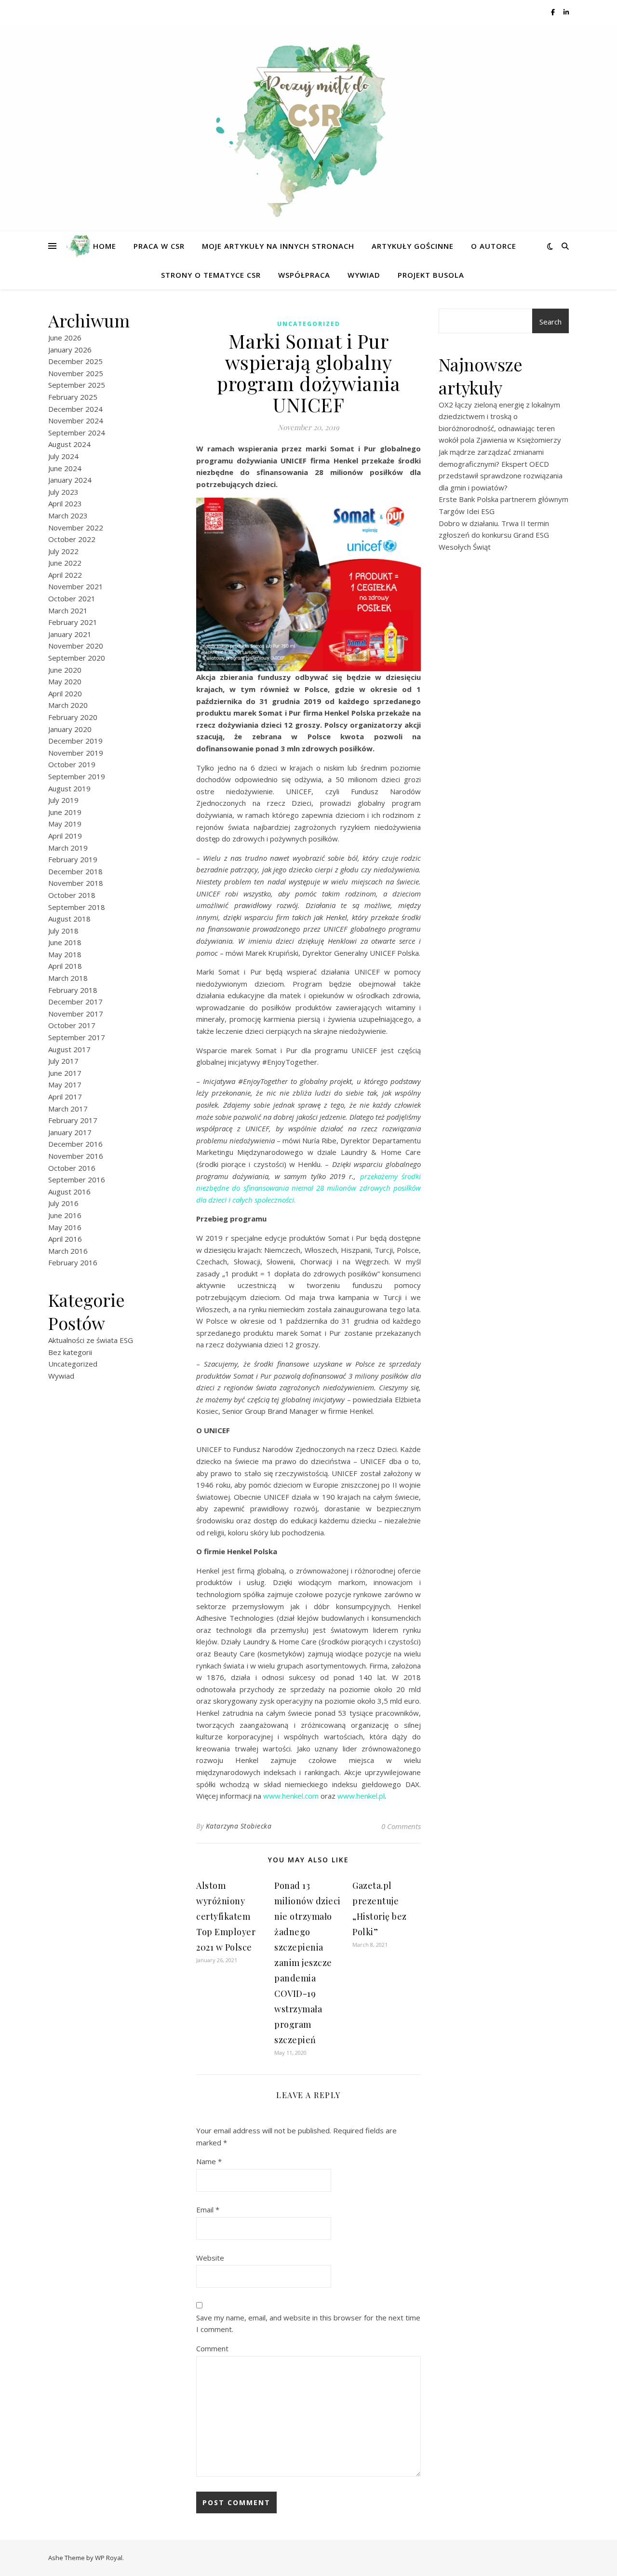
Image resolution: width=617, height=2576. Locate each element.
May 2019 (65, 824)
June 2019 (65, 812)
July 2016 (63, 1203)
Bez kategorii (70, 1352)
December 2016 (75, 1144)
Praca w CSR (159, 246)
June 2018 (65, 942)
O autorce (494, 246)
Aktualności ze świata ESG (91, 1340)
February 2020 (73, 717)
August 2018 (69, 919)
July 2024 (63, 456)
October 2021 (72, 598)
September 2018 (77, 907)
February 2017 (73, 1120)
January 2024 (70, 480)
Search (550, 322)
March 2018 (68, 978)
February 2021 (73, 622)
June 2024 (65, 468)
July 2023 (63, 492)
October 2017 (72, 1025)
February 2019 (73, 859)
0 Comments (401, 1826)
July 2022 (63, 551)
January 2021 (70, 634)
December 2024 (75, 409)
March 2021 (68, 610)
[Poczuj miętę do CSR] (308, 122)
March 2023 (68, 515)
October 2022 (72, 539)
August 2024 (69, 444)
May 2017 (65, 1085)
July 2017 (63, 1061)
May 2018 (65, 954)
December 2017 (75, 1002)
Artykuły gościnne (413, 246)
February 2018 (73, 990)
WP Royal (109, 2558)
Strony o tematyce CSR (211, 275)
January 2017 (70, 1132)
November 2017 (76, 1014)
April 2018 (65, 966)
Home (105, 246)
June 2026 (65, 338)
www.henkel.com (291, 1796)
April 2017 (65, 1097)
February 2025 (73, 397)
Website (210, 2258)
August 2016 (69, 1192)
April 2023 (65, 503)
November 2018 (76, 883)
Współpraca (304, 275)
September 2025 (77, 385)
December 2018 (75, 871)
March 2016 (68, 1251)
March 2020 (68, 705)
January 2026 (70, 350)
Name (209, 2161)
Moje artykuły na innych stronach (278, 246)
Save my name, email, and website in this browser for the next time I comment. (308, 2324)
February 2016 (73, 1262)
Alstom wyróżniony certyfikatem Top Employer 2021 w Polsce (226, 1916)
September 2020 (77, 658)
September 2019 (77, 776)
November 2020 (76, 646)
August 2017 (69, 1049)
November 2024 (76, 420)
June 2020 (65, 670)
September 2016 (77, 1180)
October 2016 (72, 1168)
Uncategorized (73, 1364)
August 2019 (69, 788)
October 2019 (72, 764)
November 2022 (76, 528)
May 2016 (65, 1227)
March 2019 (68, 848)
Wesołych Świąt (465, 547)
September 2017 (77, 1037)
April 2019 (65, 836)
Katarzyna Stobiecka (239, 1826)
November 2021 (76, 586)
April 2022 (65, 575)
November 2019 (76, 753)
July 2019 (63, 800)
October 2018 (72, 895)
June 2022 (65, 563)
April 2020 (65, 693)
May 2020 (65, 681)
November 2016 (76, 1156)
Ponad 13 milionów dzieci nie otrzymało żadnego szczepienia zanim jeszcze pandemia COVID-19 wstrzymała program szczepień (308, 1963)
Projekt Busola (431, 275)
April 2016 (65, 1239)
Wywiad (364, 275)
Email (208, 2210)
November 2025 (76, 373)
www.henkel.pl (361, 1796)
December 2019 (75, 741)
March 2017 (68, 1109)
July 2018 (63, 931)
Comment (212, 2348)
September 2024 (77, 433)
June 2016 (65, 1215)
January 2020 (70, 729)
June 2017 (65, 1073)
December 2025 (75, 361)
